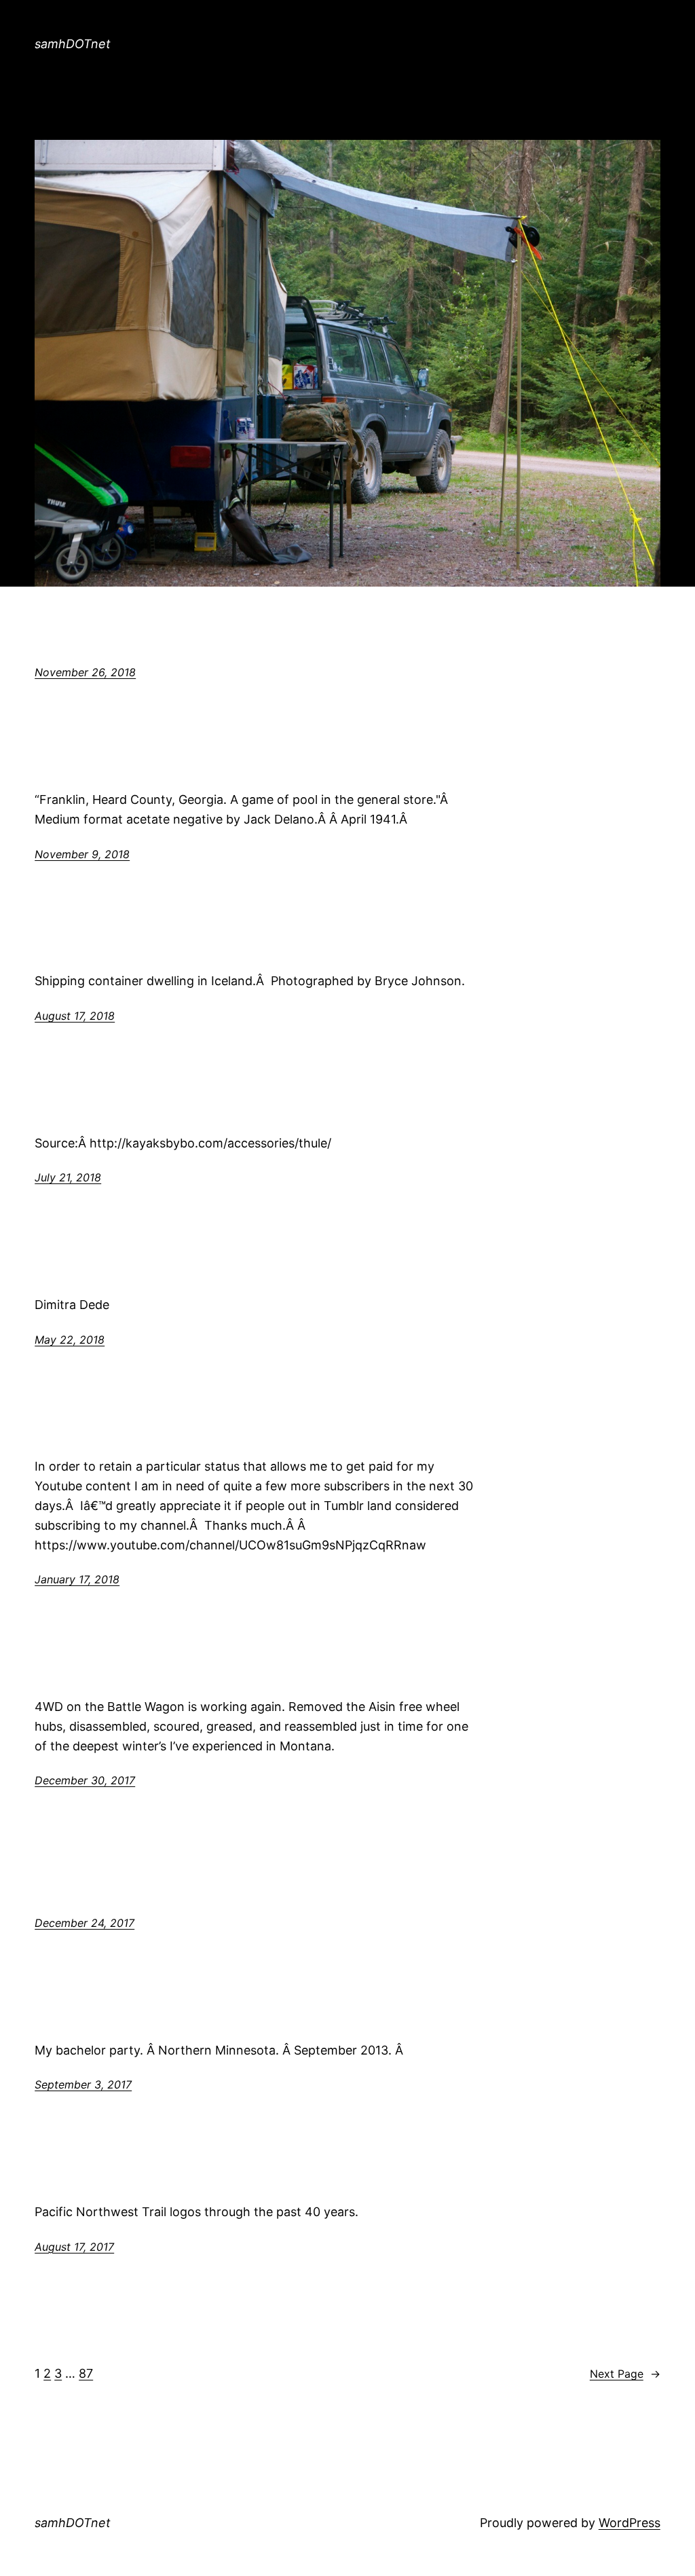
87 (86, 2373)
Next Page (625, 2374)
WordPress (630, 2523)
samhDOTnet (73, 44)
